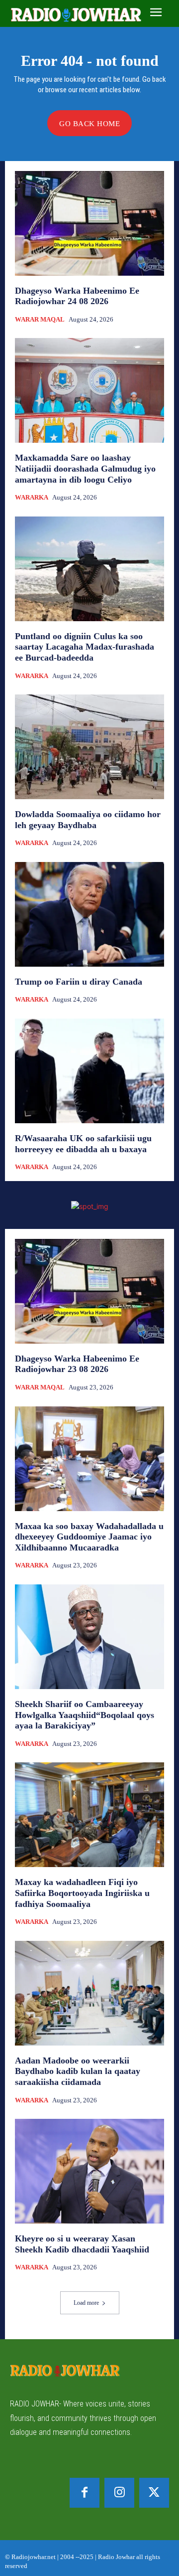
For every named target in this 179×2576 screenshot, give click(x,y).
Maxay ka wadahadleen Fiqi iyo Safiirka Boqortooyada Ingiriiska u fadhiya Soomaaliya (82, 1893)
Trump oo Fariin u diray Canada (79, 982)
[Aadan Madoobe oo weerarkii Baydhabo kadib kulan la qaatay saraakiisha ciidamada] (89, 1993)
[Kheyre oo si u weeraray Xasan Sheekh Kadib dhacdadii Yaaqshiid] (89, 2171)
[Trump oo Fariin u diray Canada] (89, 914)
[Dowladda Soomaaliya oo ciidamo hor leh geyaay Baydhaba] (89, 747)
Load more (86, 2303)
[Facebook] (85, 2493)
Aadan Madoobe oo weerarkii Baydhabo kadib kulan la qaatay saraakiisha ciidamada (78, 2071)
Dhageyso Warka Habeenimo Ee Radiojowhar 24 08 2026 (77, 296)
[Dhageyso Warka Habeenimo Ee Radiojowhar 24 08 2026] (89, 223)
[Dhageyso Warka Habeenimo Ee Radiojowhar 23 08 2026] (89, 1291)
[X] (154, 2493)
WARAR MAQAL (40, 319)
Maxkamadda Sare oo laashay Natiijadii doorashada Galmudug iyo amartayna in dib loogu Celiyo (85, 468)
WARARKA (32, 497)
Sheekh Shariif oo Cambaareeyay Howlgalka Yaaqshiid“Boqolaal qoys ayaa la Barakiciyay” (85, 1715)
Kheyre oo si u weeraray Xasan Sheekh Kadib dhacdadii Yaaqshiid (82, 2244)
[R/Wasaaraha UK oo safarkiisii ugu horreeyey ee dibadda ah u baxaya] (89, 1071)
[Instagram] (119, 2493)
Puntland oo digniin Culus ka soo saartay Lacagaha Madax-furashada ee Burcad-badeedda (85, 647)
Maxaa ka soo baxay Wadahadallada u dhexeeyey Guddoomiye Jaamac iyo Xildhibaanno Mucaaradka (89, 1537)
